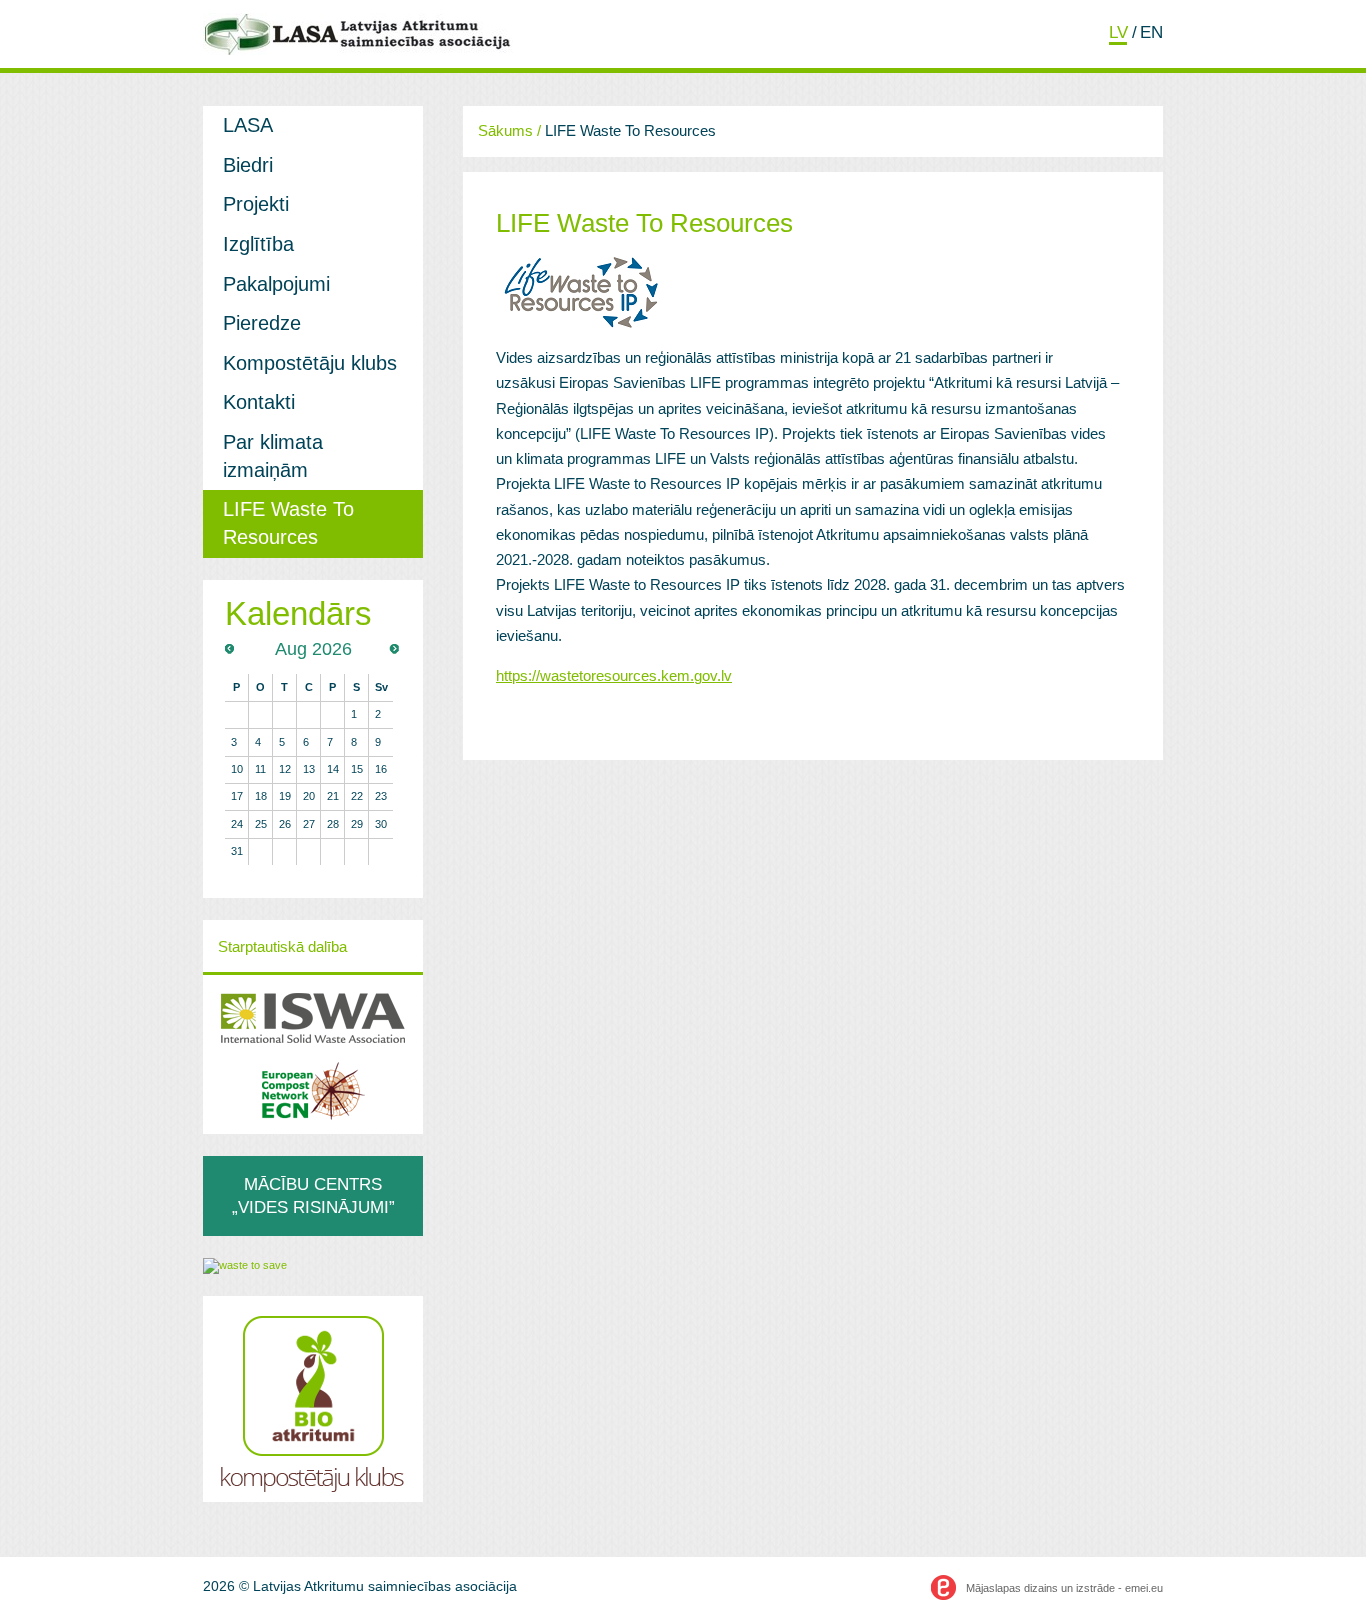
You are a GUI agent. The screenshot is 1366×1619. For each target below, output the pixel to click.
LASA (248, 125)
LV (1118, 32)
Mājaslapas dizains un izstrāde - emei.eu (1064, 1588)
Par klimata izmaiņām (273, 456)
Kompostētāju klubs (310, 363)
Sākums (505, 131)
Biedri (248, 165)
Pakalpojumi (276, 284)
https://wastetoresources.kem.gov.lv (614, 676)
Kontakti (259, 402)
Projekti (256, 204)
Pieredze (262, 323)
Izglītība (258, 244)
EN (1151, 32)
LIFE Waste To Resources (288, 523)
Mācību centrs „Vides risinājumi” (313, 1195)
